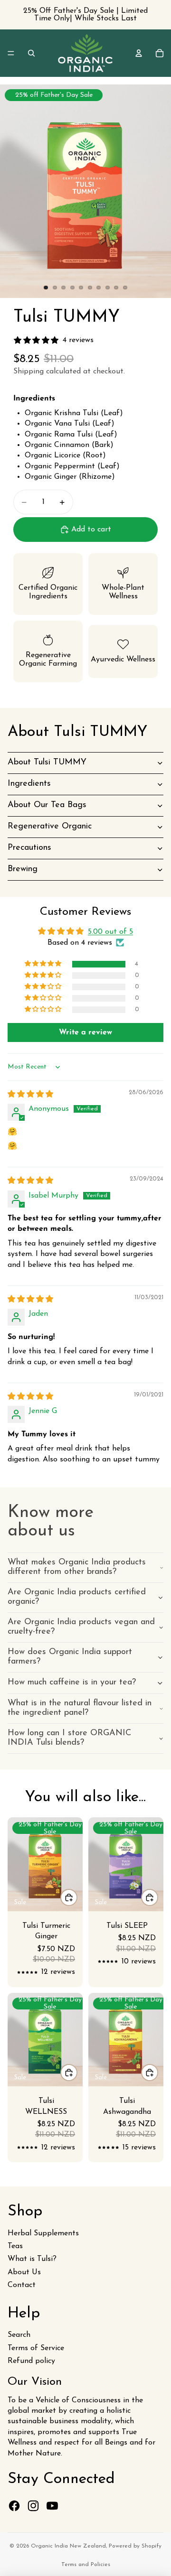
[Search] (31, 53)
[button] (44, 964)
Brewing (23, 869)
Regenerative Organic (50, 827)
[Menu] (11, 53)
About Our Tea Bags (47, 805)
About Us (24, 2272)
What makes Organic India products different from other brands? (77, 1567)
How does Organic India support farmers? (70, 1657)
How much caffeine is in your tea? (72, 1683)
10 (125, 288)
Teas (15, 2246)
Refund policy (31, 2361)
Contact (22, 2285)
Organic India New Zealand (68, 2546)
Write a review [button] (85, 1032)
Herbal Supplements (43, 2233)
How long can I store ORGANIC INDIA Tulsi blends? (69, 1738)
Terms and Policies (86, 2565)
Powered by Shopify (135, 2546)
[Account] (139, 53)
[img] (30, 1095)
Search (19, 2335)
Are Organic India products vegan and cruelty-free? (81, 1627)
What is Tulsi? (32, 2259)
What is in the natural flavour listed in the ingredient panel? (80, 1708)
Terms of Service (36, 2348)
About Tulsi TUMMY (47, 763)
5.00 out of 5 (110, 932)
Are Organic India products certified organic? (77, 1597)
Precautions (29, 848)
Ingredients (29, 784)
